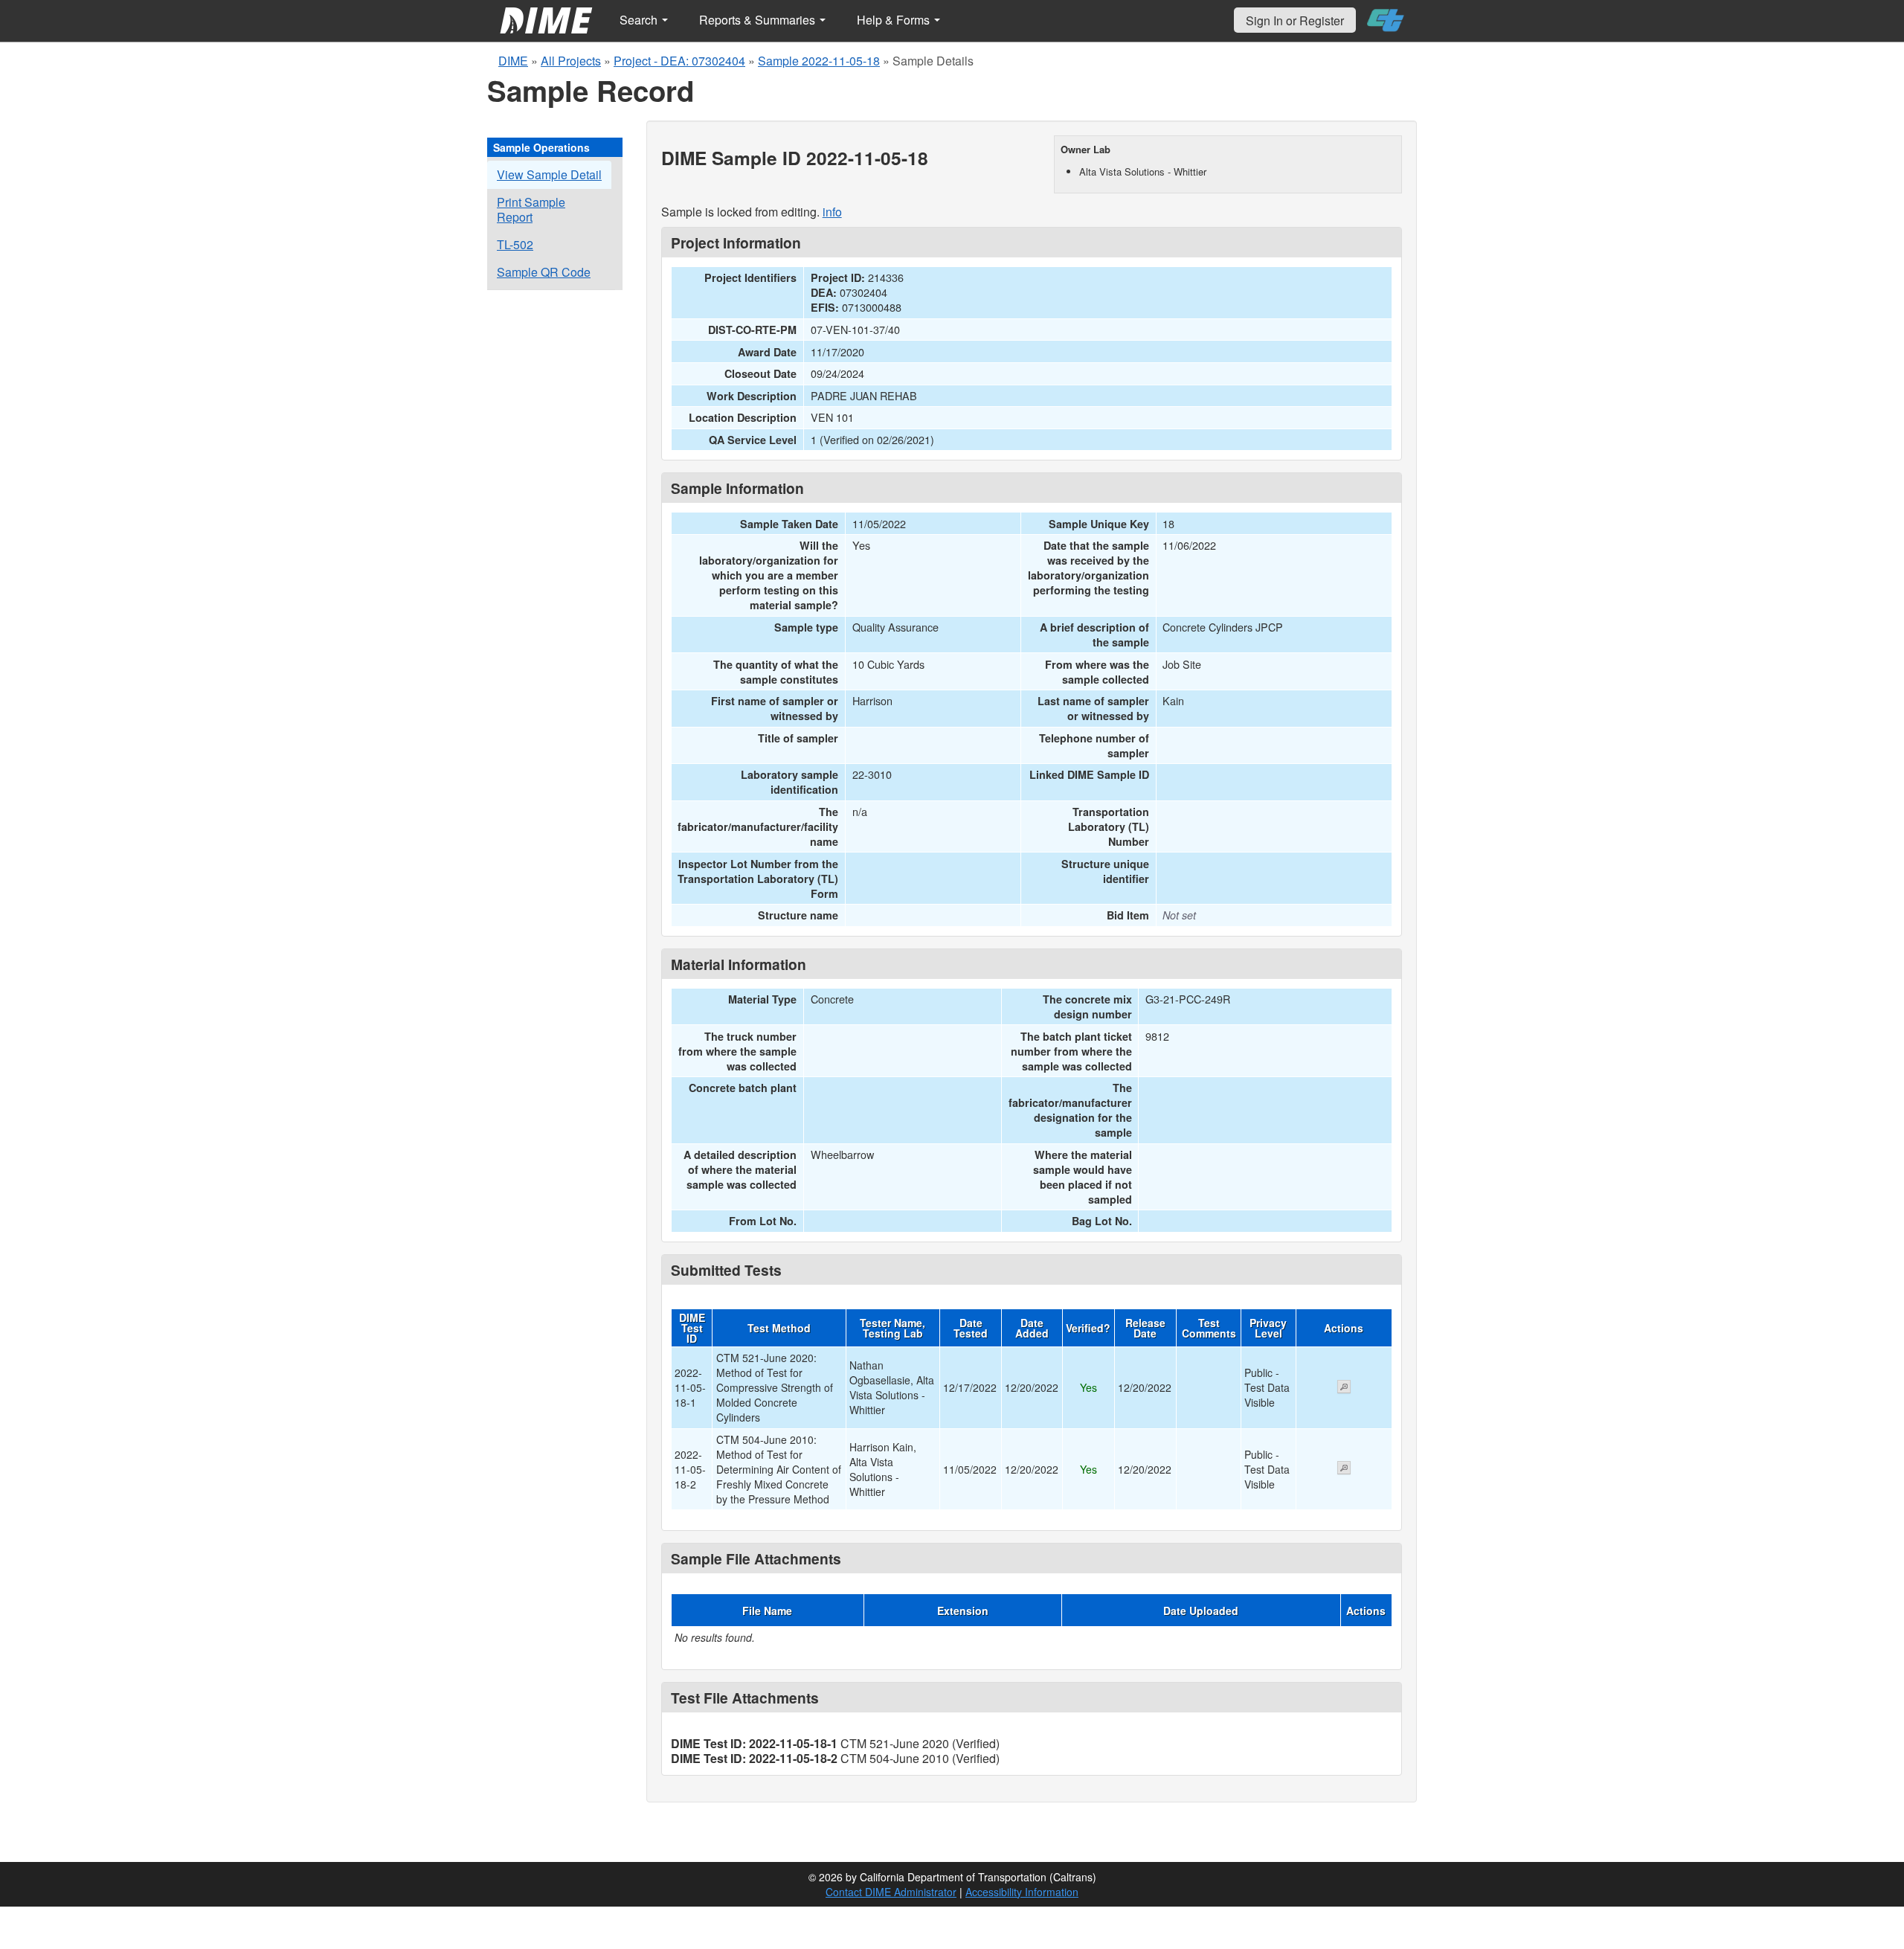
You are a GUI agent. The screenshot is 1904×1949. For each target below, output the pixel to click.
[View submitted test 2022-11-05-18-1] (1344, 1388)
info (832, 212)
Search (640, 20)
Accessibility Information (1022, 1892)
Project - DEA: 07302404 (679, 61)
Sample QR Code (544, 272)
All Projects (571, 61)
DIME (513, 61)
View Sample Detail (549, 174)
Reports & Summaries (759, 20)
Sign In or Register (1295, 20)
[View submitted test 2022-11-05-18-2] (1344, 1469)
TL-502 (515, 244)
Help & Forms (895, 20)
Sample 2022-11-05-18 (819, 61)
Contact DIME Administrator (891, 1892)
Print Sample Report (531, 209)
